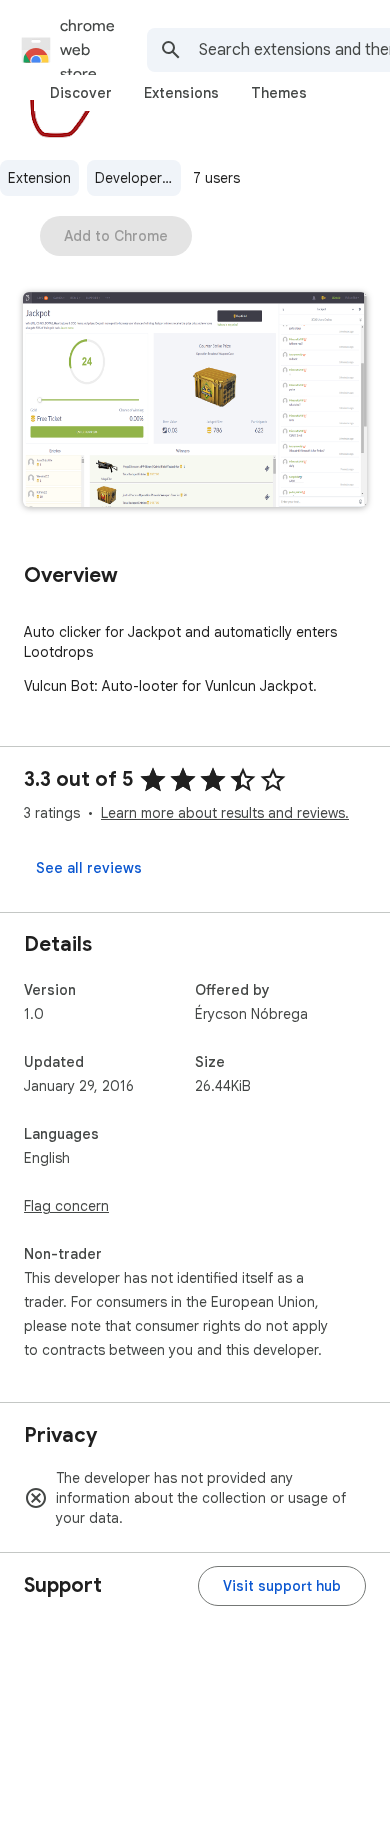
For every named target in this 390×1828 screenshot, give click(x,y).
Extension (39, 178)
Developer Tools (138, 178)
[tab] (81, 93)
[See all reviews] (89, 868)
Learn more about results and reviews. (225, 813)
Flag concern (66, 1206)
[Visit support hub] (282, 1586)
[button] (195, 401)
